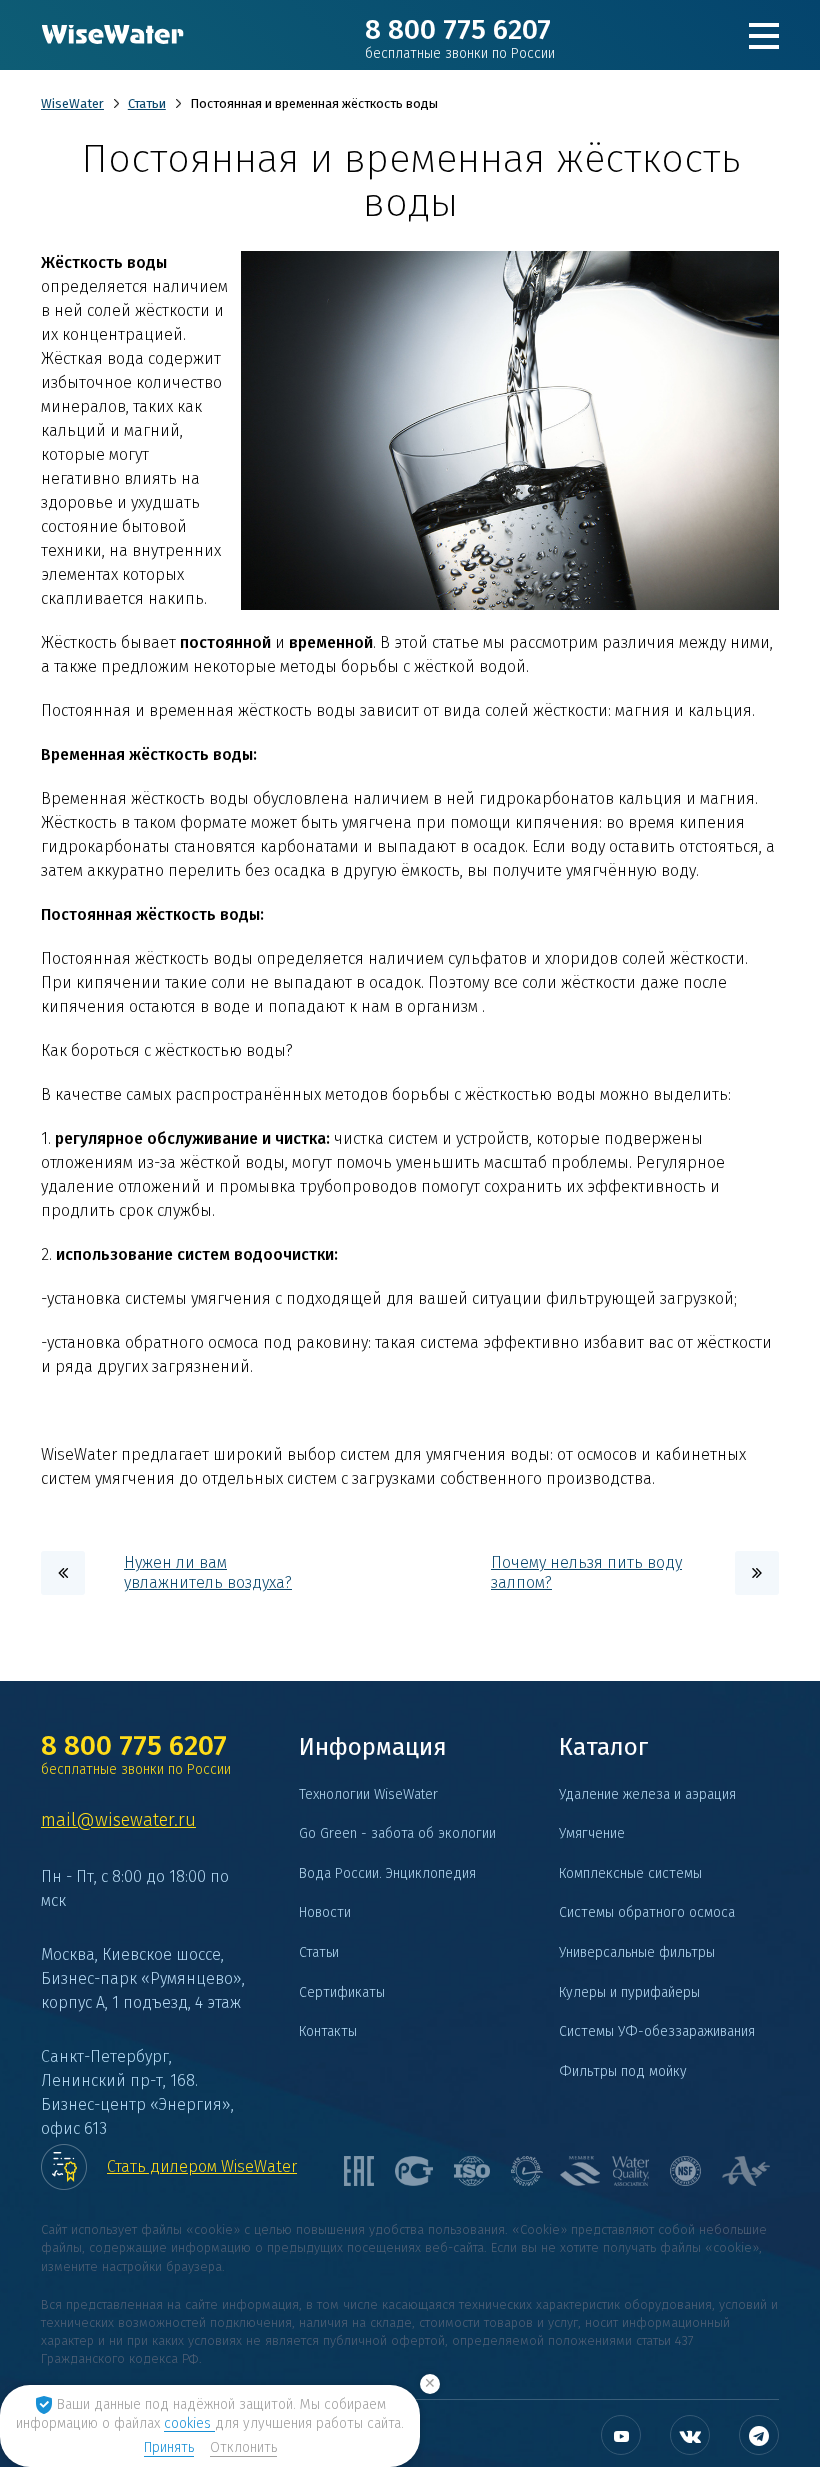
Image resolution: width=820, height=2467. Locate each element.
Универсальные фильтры (637, 1952)
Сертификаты (342, 1992)
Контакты (328, 2031)
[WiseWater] (113, 35)
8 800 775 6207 (460, 38)
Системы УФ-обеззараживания (657, 2031)
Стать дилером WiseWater (202, 2166)
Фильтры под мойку (623, 2071)
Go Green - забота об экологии (397, 1833)
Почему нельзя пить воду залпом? (586, 1572)
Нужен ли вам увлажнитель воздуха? (208, 1572)
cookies (189, 2423)
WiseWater (72, 103)
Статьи (147, 103)
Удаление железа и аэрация (647, 1794)
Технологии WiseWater (368, 1794)
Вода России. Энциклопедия (387, 1873)
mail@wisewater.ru (118, 1820)
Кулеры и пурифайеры (629, 1992)
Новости (325, 1912)
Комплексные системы (630, 1873)
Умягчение (592, 1833)
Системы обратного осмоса (647, 1912)
